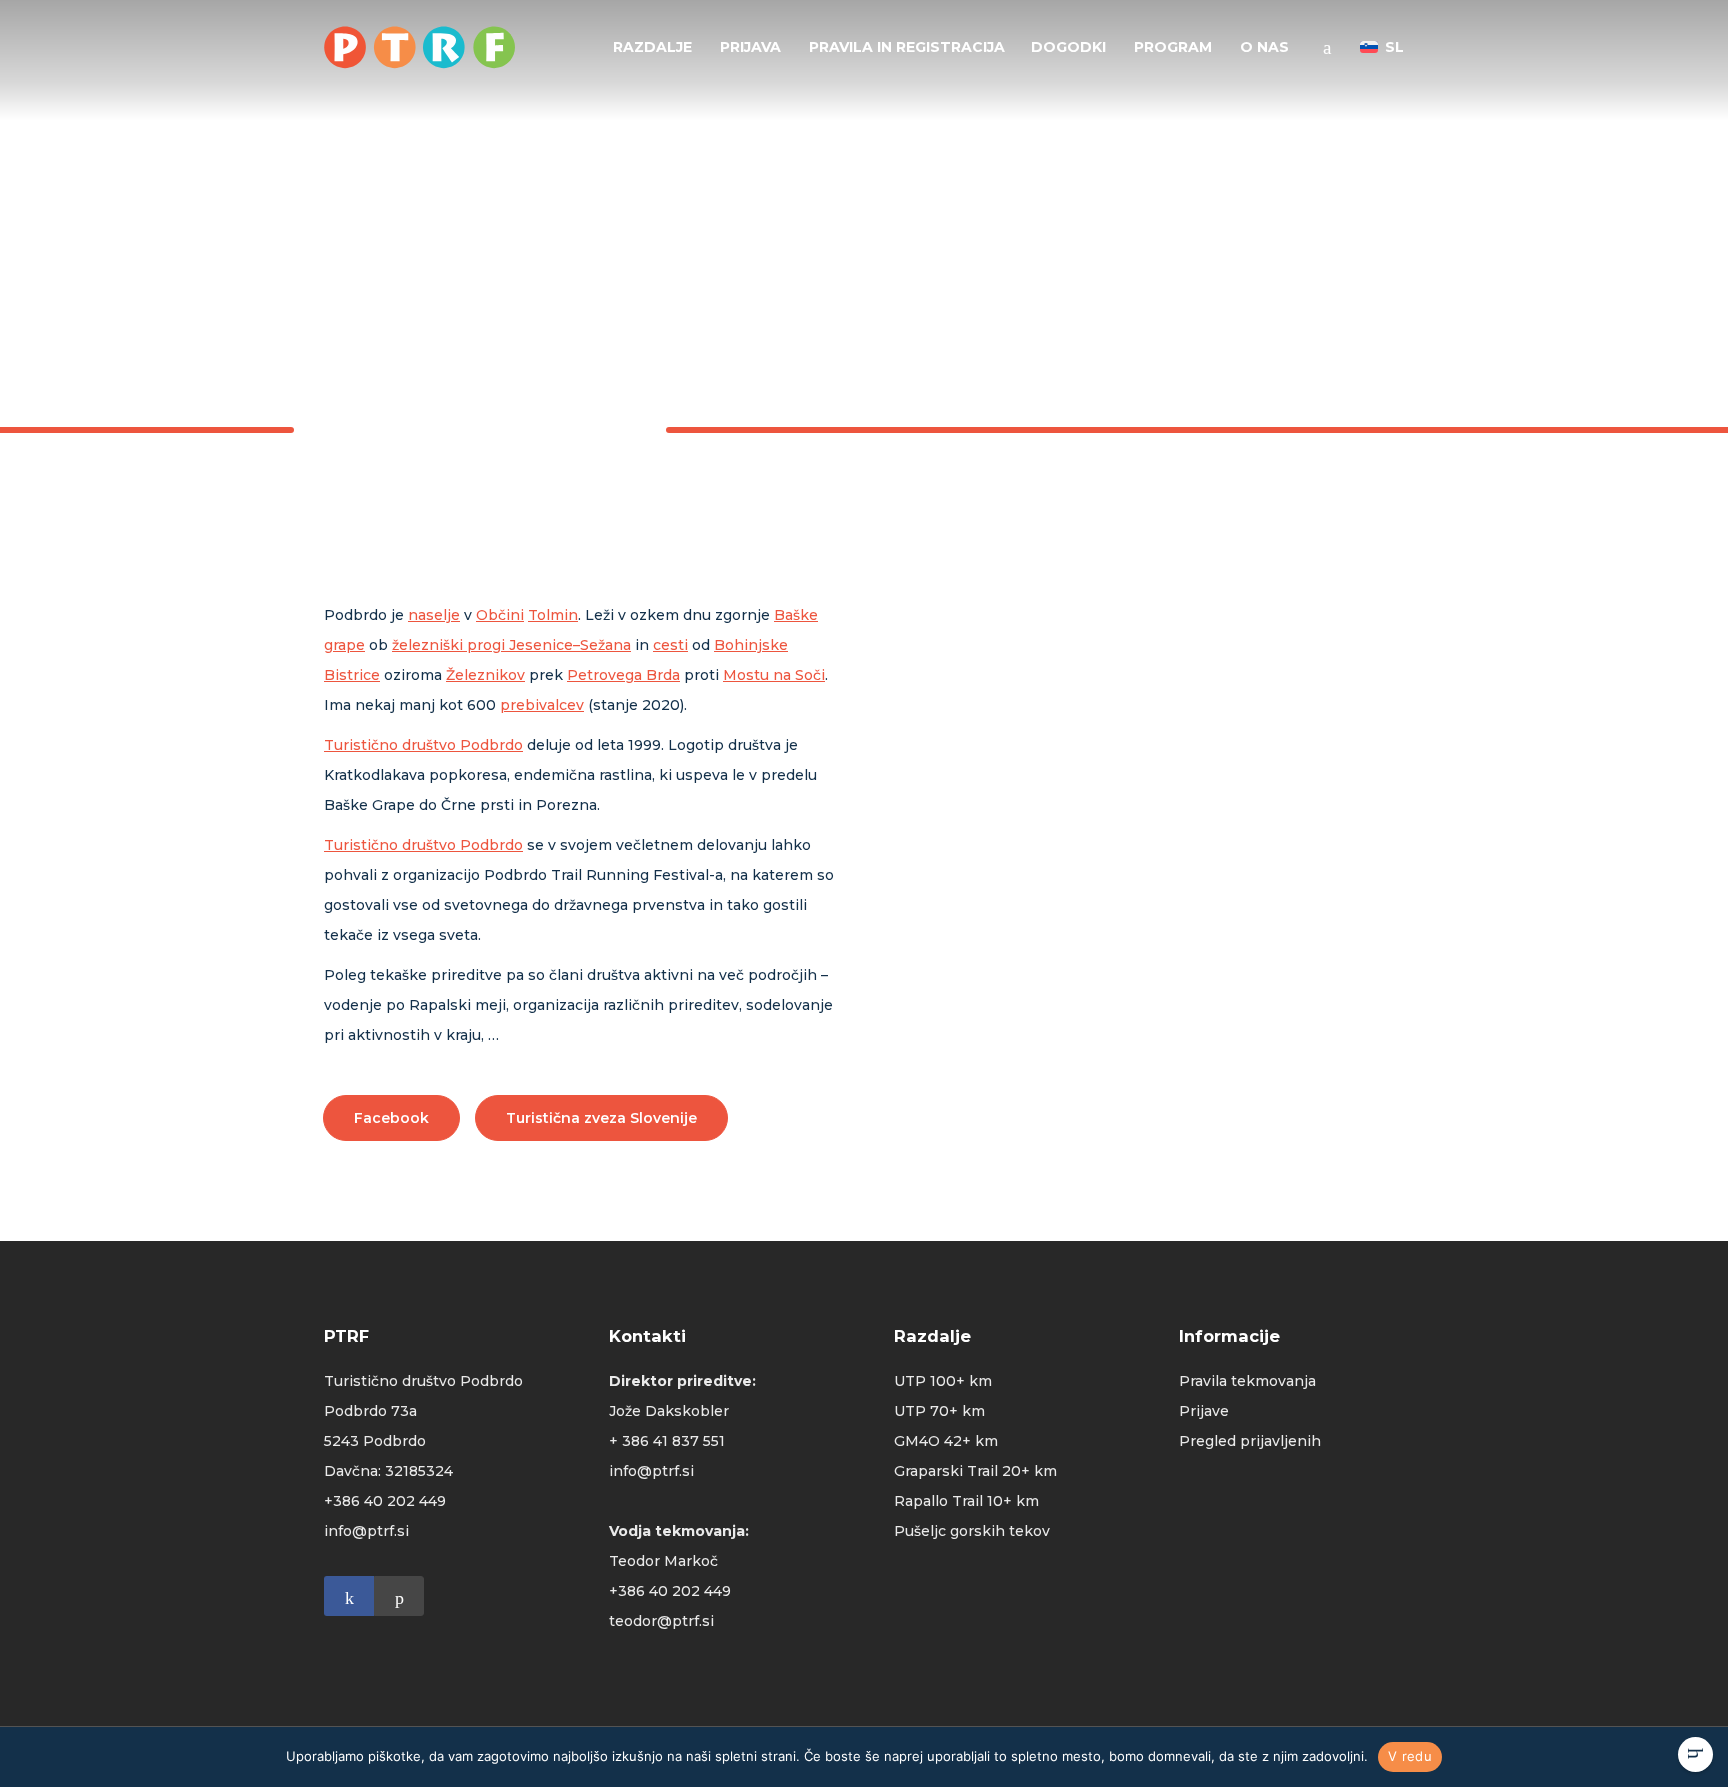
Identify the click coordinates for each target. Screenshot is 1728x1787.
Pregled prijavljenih (1250, 1441)
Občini (500, 615)
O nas (1264, 47)
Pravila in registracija (907, 47)
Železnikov (485, 675)
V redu (1410, 1756)
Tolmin (553, 615)
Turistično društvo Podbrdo (423, 745)
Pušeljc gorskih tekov (972, 1531)
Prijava (750, 47)
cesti (670, 645)
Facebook (391, 1118)
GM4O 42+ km (946, 1441)
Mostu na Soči (774, 675)
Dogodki (1068, 47)
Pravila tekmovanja (1247, 1381)
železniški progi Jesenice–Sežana (511, 645)
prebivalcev (542, 705)
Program (1173, 47)
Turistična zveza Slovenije (601, 1118)
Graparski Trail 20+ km (975, 1471)
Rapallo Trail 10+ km (966, 1501)
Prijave (1204, 1411)
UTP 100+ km (943, 1381)
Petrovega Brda (623, 675)
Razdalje (652, 47)
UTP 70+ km (939, 1411)
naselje (434, 615)
